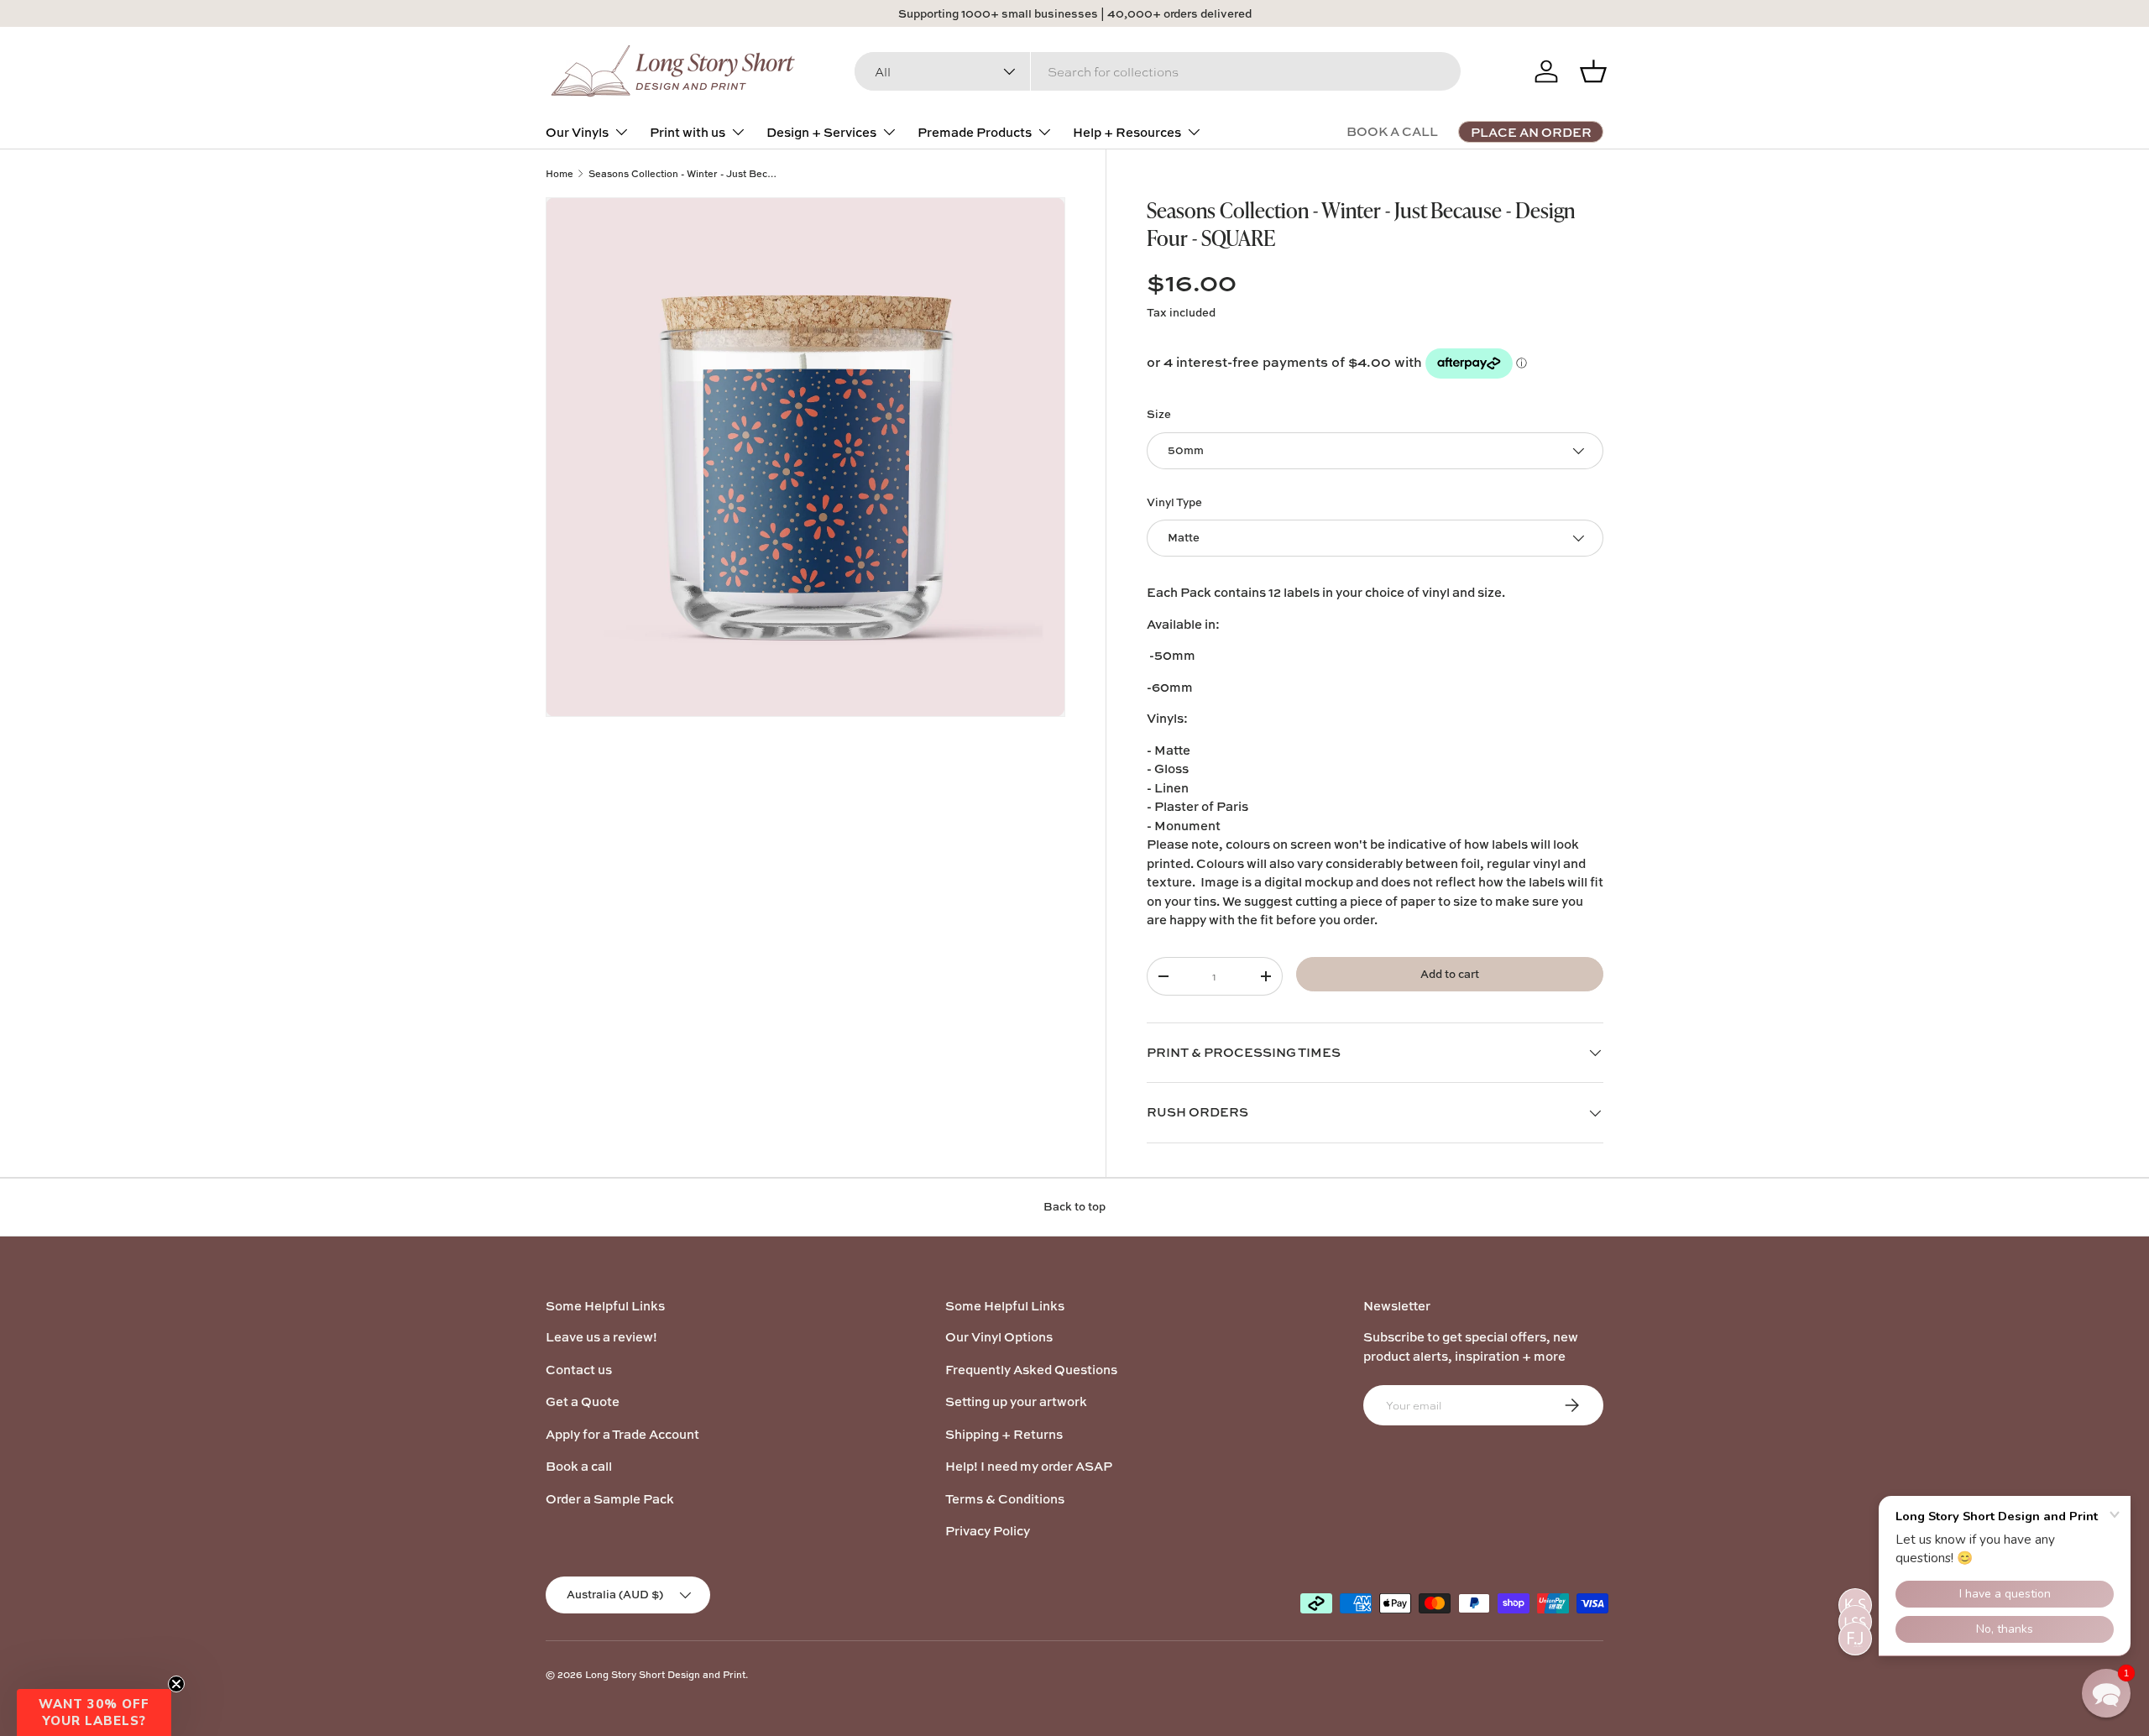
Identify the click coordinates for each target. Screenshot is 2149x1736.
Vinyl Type (1174, 502)
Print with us (688, 132)
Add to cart (1450, 974)
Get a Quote (583, 1401)
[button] (94, 1712)
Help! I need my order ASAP (1029, 1466)
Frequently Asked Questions (1031, 1370)
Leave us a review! (601, 1337)
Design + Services (821, 132)
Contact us (579, 1370)
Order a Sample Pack (610, 1499)
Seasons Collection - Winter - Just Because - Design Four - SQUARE (683, 173)
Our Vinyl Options (999, 1337)
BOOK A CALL (1392, 131)
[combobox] (1158, 71)
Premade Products (975, 132)
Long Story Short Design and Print (665, 1674)
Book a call (579, 1466)
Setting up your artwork (1016, 1401)
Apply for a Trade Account (622, 1434)
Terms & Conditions (1005, 1499)
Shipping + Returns (1004, 1434)
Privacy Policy (988, 1531)
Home (559, 173)
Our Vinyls (577, 132)
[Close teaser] (176, 1684)
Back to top (1074, 1206)
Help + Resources (1127, 132)
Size (1159, 414)
